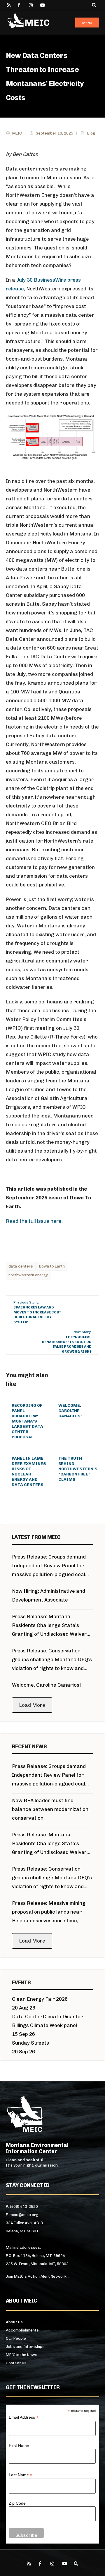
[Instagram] (31, 5)
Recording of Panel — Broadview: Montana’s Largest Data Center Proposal (27, 1421)
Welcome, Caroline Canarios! (70, 1411)
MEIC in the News (22, 2355)
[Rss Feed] (9, 5)
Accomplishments (22, 2330)
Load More (32, 1705)
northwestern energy (28, 1275)
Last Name (21, 2475)
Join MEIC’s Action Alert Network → (38, 2276)
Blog (91, 133)
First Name (19, 2446)
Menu (87, 23)
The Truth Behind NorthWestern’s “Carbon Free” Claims (78, 1469)
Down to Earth (52, 1266)
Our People (16, 2338)
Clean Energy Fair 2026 (40, 1999)
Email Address (24, 2417)
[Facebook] (20, 5)
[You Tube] (42, 5)
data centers (21, 1266)
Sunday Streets (30, 2043)
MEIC (17, 133)
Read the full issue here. (34, 1221)
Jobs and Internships (25, 2347)
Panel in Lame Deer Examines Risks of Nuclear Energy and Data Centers (29, 1472)
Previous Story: (37, 1312)
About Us (14, 2322)
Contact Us (16, 2363)
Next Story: (67, 1342)
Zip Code (17, 2503)
